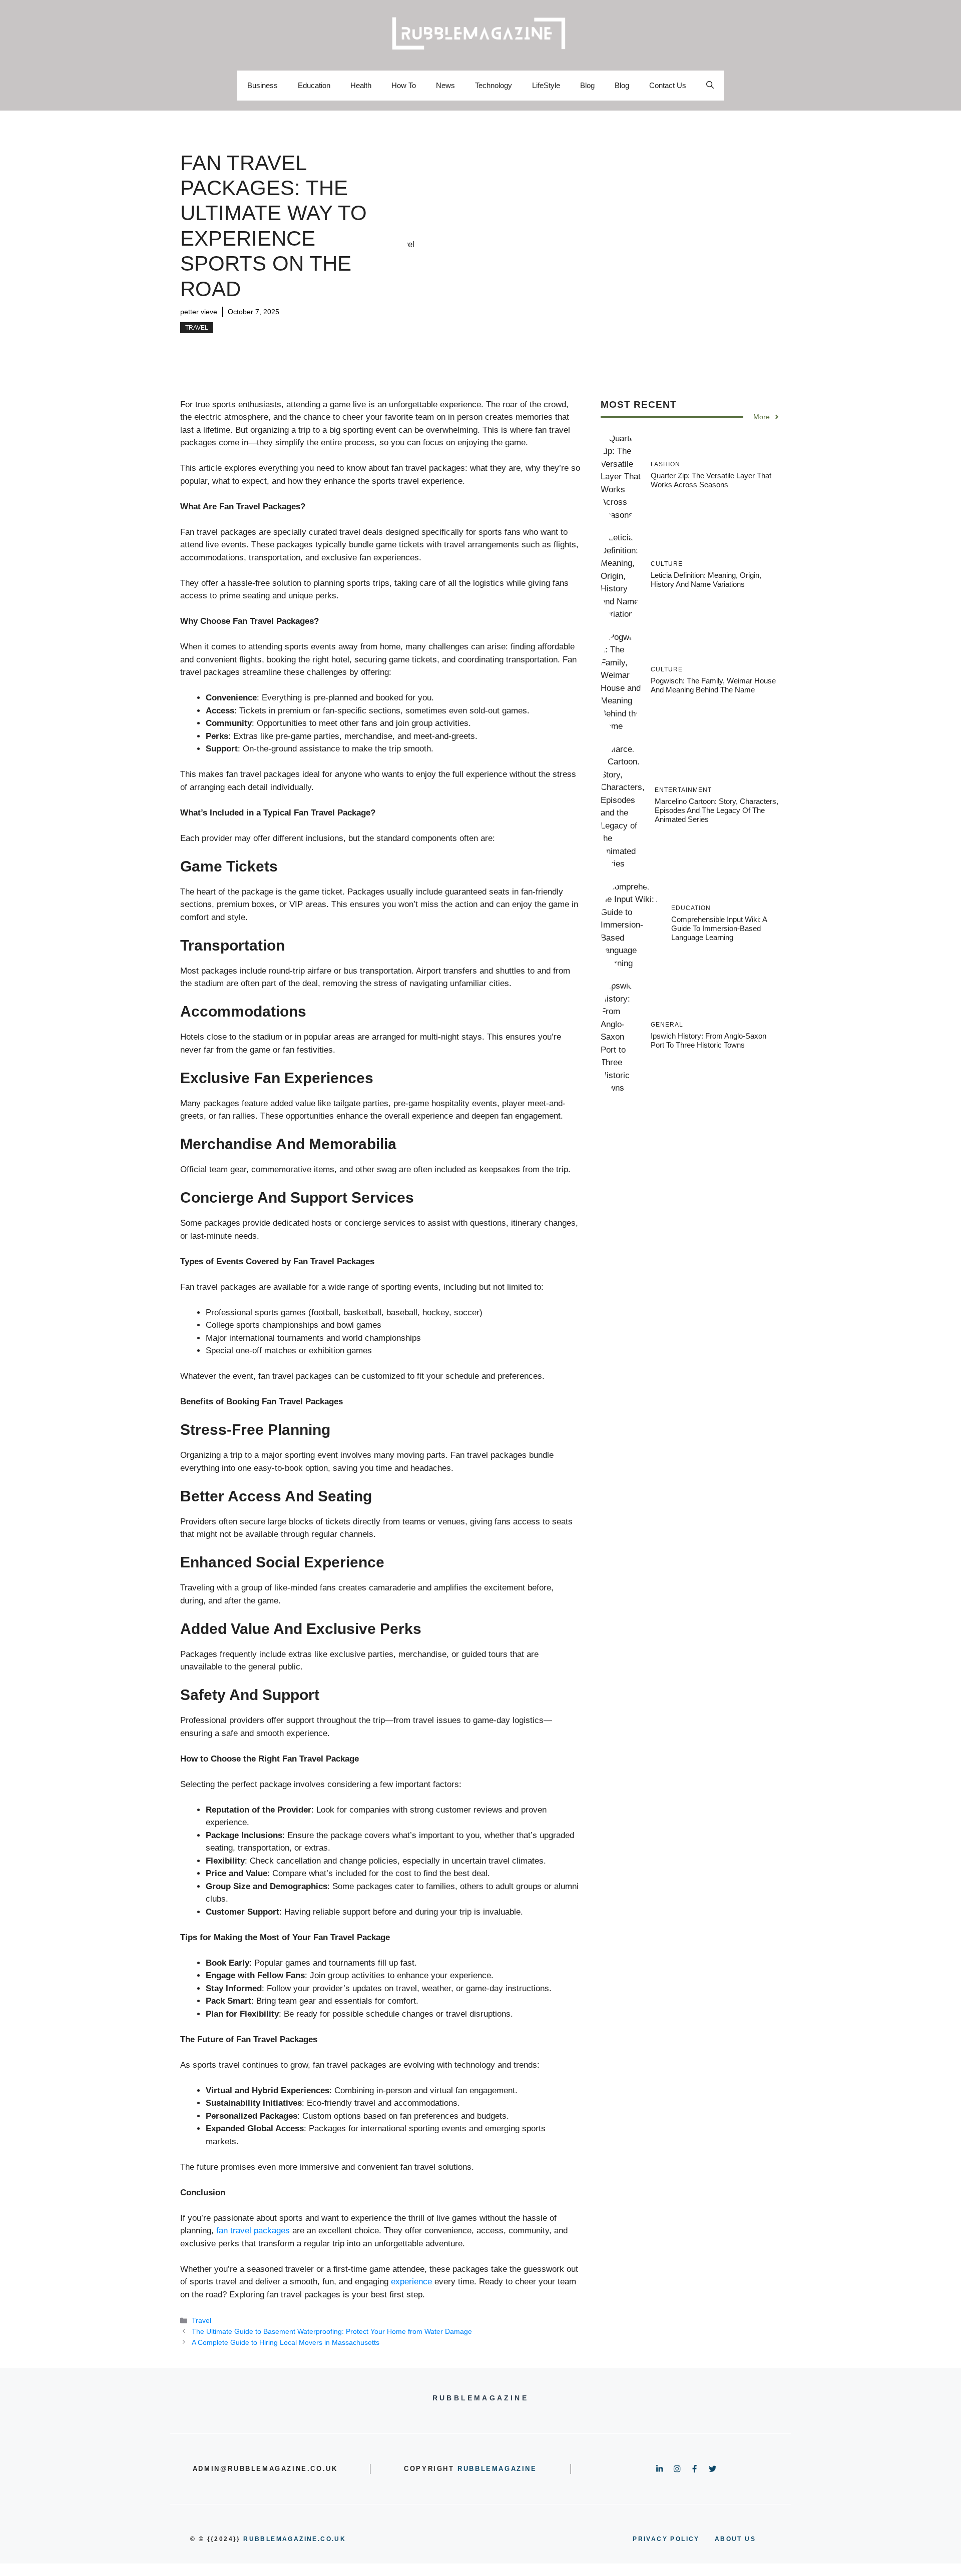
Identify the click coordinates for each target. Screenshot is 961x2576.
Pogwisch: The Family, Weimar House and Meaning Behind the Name (713, 685)
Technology (494, 85)
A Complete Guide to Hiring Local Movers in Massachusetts (286, 2342)
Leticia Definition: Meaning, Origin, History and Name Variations (706, 580)
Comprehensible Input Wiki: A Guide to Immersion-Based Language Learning (719, 928)
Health (361, 85)
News (445, 85)
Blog (587, 85)
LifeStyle (546, 85)
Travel (197, 328)
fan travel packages (253, 2231)
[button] (710, 86)
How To (404, 85)
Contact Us (668, 85)
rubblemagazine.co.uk (295, 2539)
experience (411, 2282)
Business (263, 85)
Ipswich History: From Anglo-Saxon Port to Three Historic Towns (708, 1040)
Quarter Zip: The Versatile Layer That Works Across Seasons (711, 480)
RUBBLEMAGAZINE (497, 2469)
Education (314, 85)
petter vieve (199, 312)
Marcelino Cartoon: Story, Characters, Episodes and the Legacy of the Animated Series (716, 810)
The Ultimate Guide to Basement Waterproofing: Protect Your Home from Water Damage (332, 2331)
